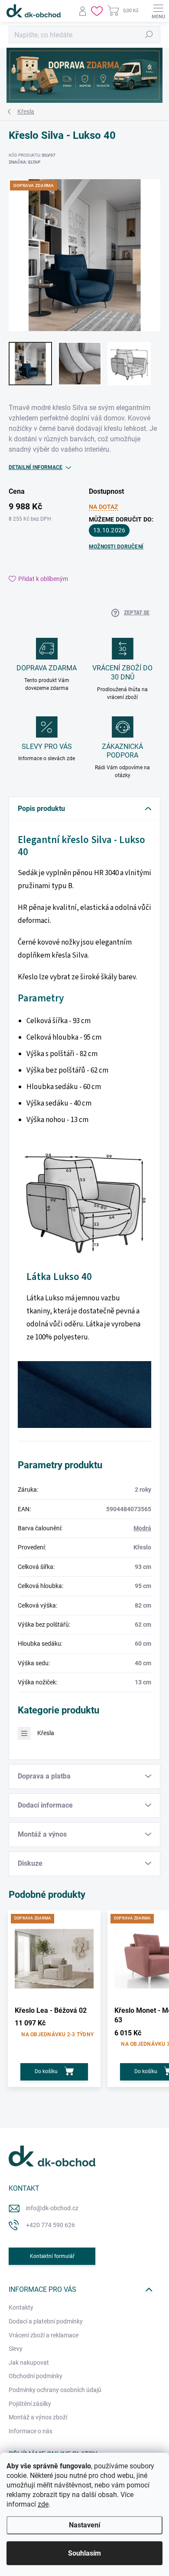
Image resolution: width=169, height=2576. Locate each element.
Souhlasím (84, 2553)
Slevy (16, 2349)
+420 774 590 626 (50, 2225)
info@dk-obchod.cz (52, 2208)
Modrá (142, 1528)
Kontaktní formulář (52, 2256)
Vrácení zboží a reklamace (44, 2335)
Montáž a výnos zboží (38, 2417)
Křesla (46, 1733)
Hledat (149, 35)
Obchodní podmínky (36, 2376)
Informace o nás (31, 2431)
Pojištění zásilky (30, 2404)
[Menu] (158, 11)
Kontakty (21, 2307)
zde (43, 2504)
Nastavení (84, 2525)
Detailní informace (36, 467)
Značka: (24, 162)
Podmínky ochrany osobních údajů (55, 2390)
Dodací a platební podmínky (46, 2321)
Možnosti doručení (116, 547)
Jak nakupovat (29, 2363)
